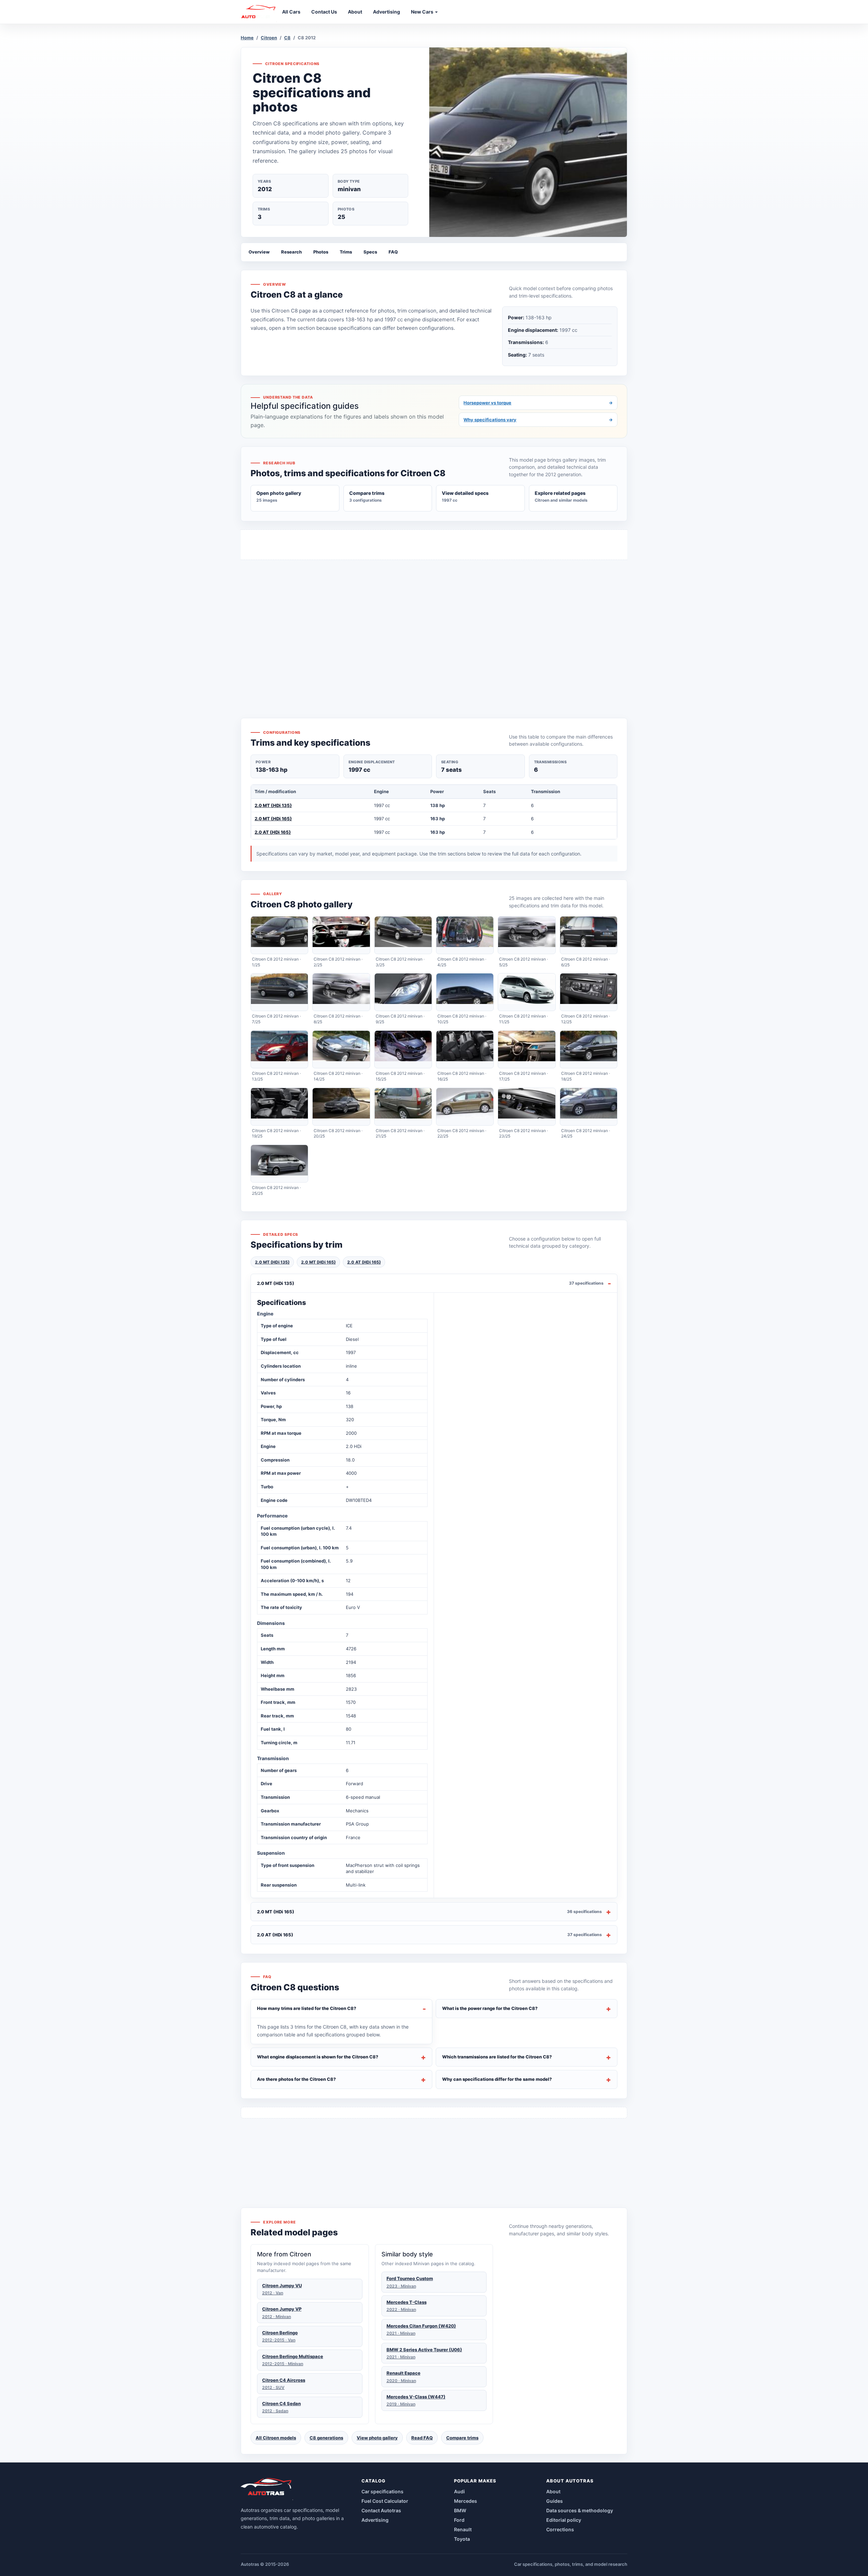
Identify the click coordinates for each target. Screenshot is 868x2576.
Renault (463, 2529)
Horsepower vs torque (538, 403)
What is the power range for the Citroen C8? (490, 2008)
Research (291, 252)
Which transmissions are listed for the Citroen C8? (497, 2057)
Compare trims (462, 2438)
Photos (321, 252)
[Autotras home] (267, 2489)
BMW (460, 2510)
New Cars (423, 12)
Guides (555, 2501)
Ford (459, 2520)
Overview (259, 252)
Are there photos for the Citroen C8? (297, 2079)
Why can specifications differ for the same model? (497, 2079)
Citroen (269, 38)
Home (247, 38)
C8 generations (326, 2438)
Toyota (462, 2539)
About (553, 2491)
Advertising (375, 2520)
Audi (459, 2491)
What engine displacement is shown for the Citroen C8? (318, 2057)
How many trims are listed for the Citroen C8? (307, 2008)
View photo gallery (377, 2438)
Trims (346, 252)
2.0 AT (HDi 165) (273, 832)
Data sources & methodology (580, 2510)
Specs (370, 252)
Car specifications (382, 2491)
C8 (287, 38)
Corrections (560, 2529)
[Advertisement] (434, 627)
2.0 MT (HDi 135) (273, 805)
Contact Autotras (381, 2510)
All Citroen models (276, 2438)
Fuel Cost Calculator (385, 2501)
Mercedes (466, 2501)
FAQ (393, 252)
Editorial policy (564, 2520)
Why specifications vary (538, 420)
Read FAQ (422, 2438)
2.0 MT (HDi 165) (273, 819)
